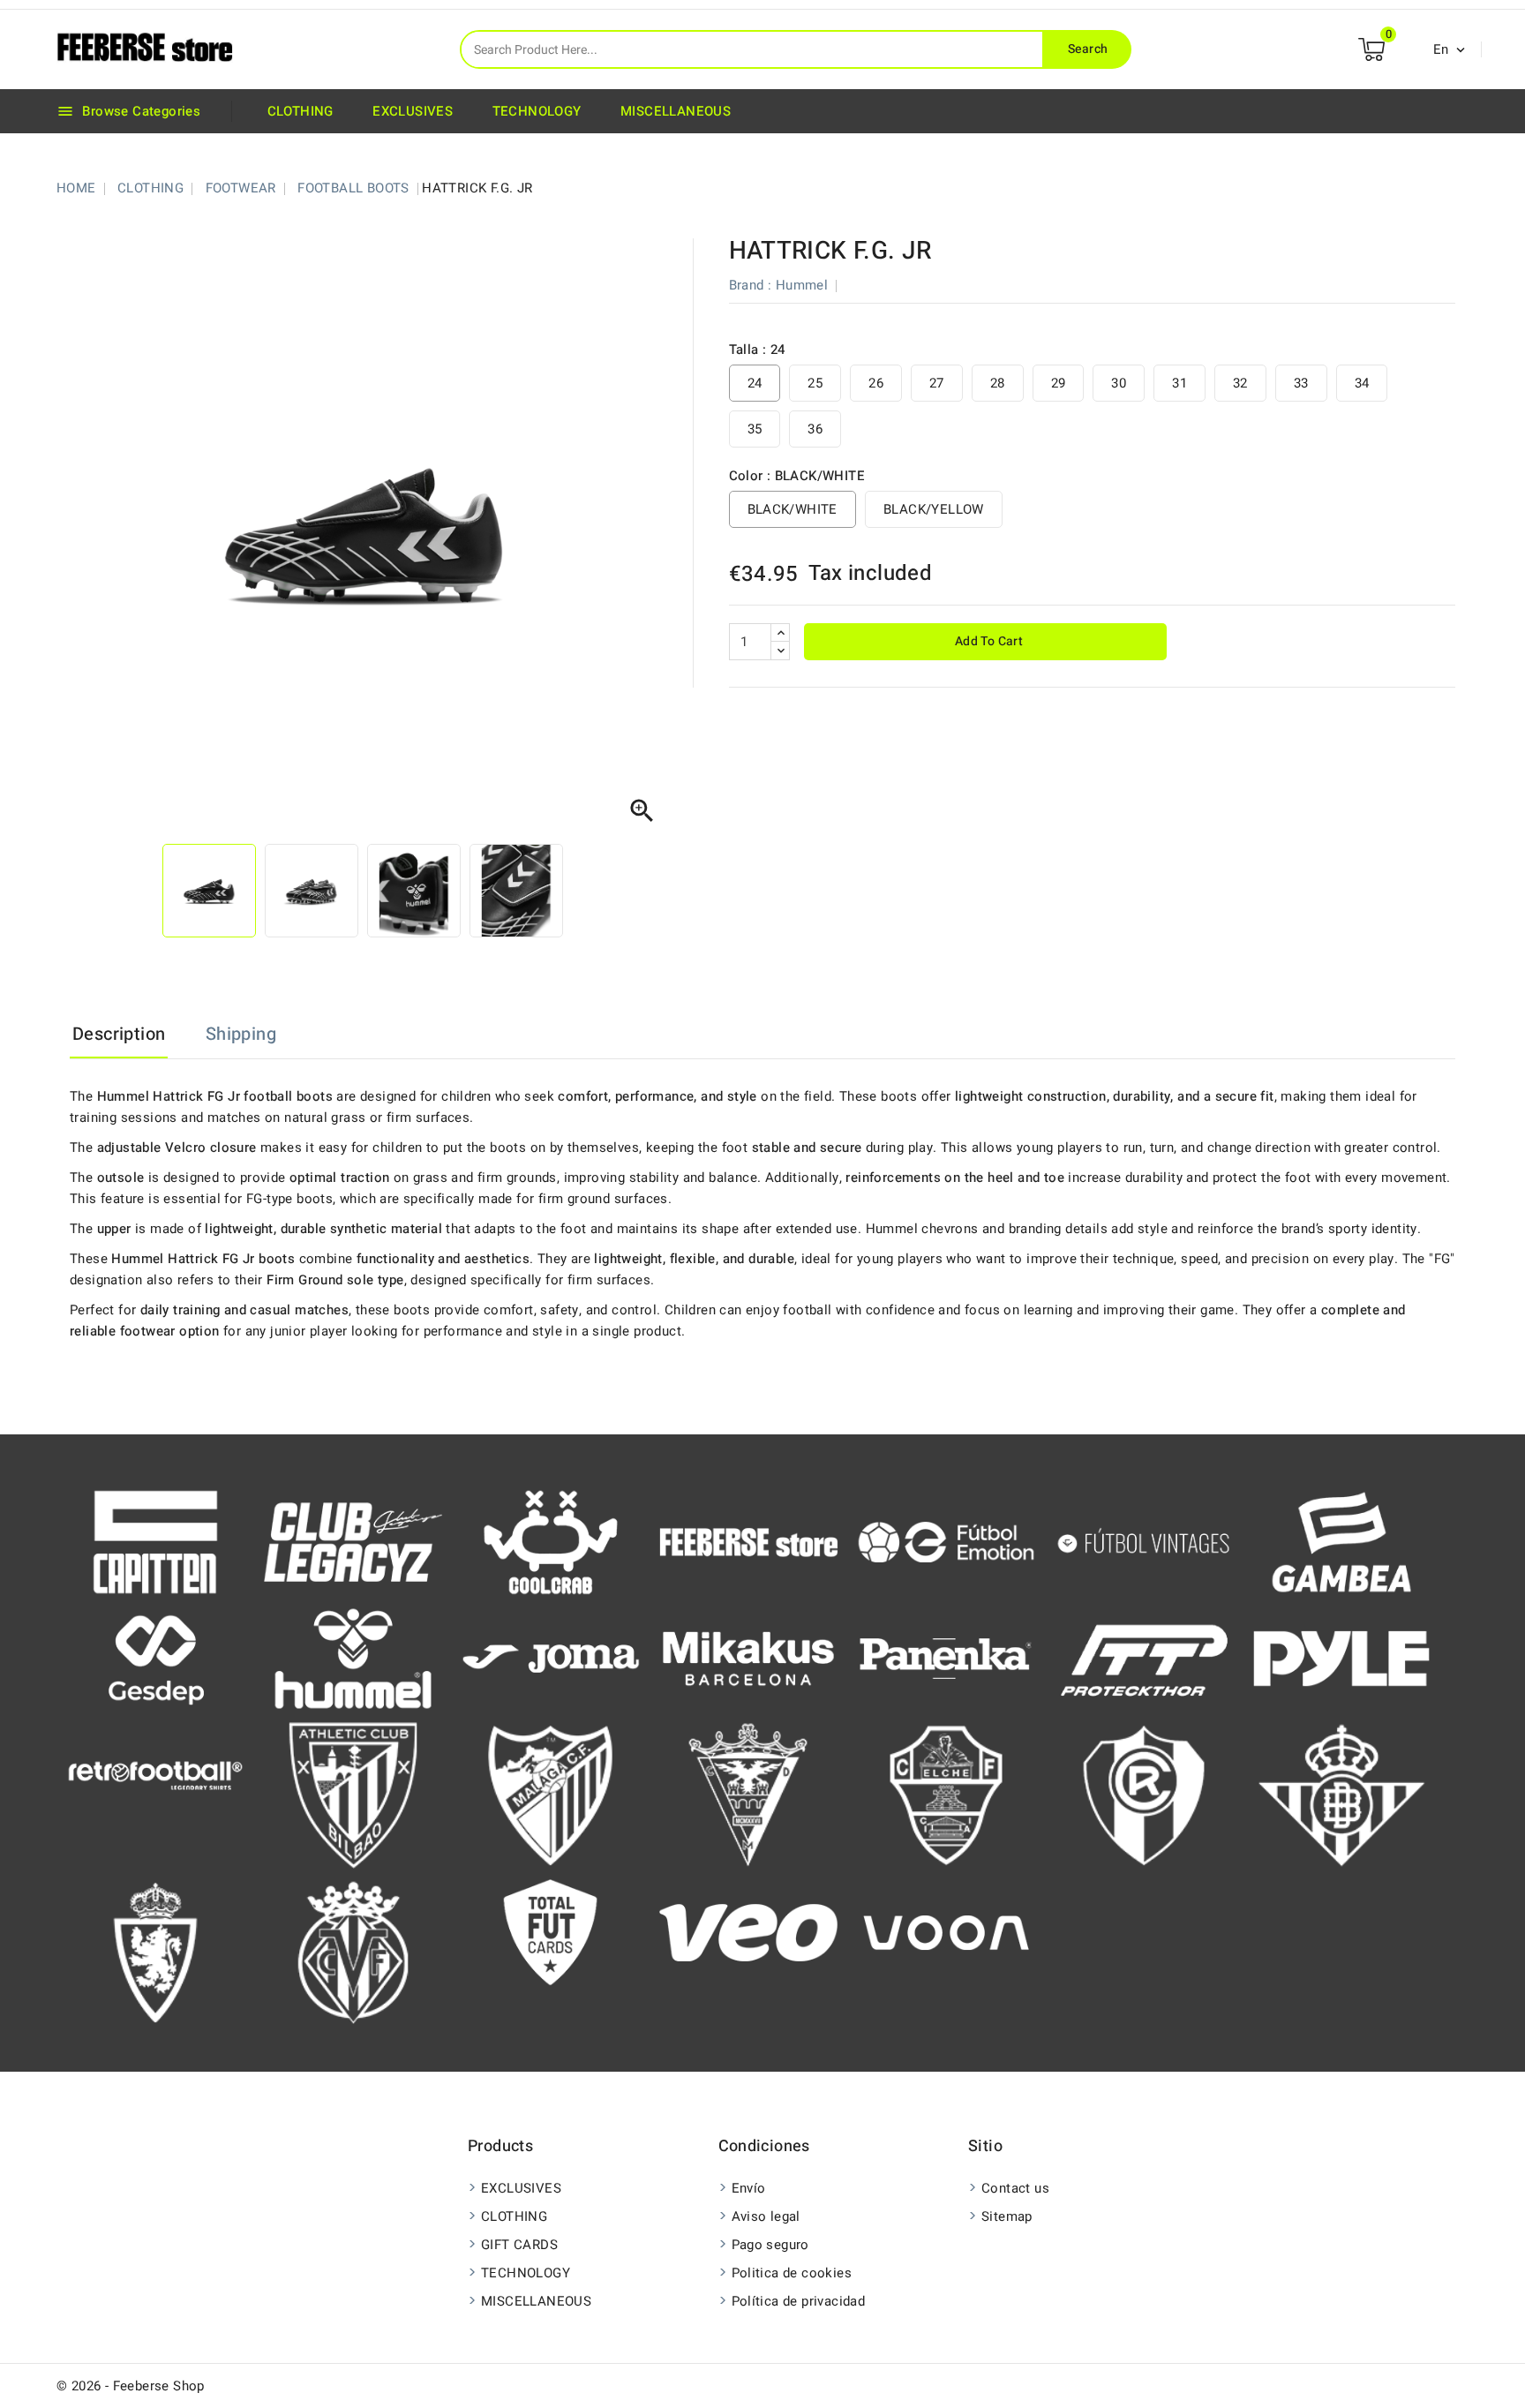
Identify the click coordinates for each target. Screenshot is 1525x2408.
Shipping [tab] (241, 1034)
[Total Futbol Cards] (550, 1931)
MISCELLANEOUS (676, 111)
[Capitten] (155, 1541)
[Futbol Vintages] (1143, 1540)
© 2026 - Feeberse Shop (131, 2386)
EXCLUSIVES (413, 111)
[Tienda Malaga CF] (551, 1795)
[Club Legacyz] (353, 1541)
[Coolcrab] (551, 1541)
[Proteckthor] (1144, 1658)
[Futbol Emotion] (946, 1541)
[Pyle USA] (1341, 1658)
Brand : (751, 285)
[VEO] (748, 1931)
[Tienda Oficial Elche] (946, 1795)
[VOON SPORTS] (946, 1931)
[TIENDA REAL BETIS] (1341, 1795)
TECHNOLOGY (537, 111)
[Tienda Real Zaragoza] (155, 1952)
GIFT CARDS (519, 2245)
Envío (749, 2188)
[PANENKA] (946, 1658)
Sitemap (1007, 2216)
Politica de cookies (792, 2273)
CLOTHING (300, 111)
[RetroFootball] (155, 1774)
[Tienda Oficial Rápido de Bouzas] (1144, 1795)
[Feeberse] (748, 1541)
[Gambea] (1341, 1541)
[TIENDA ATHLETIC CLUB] (353, 1795)
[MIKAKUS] (748, 1658)
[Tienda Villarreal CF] (353, 1952)
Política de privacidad (799, 2301)
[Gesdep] (155, 1658)
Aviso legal (766, 2216)
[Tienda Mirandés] (748, 1795)
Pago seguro (770, 2245)
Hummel (802, 285)
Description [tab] (119, 1034)
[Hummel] (353, 1658)
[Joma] (551, 1658)
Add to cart (987, 641)
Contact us (1015, 2188)
